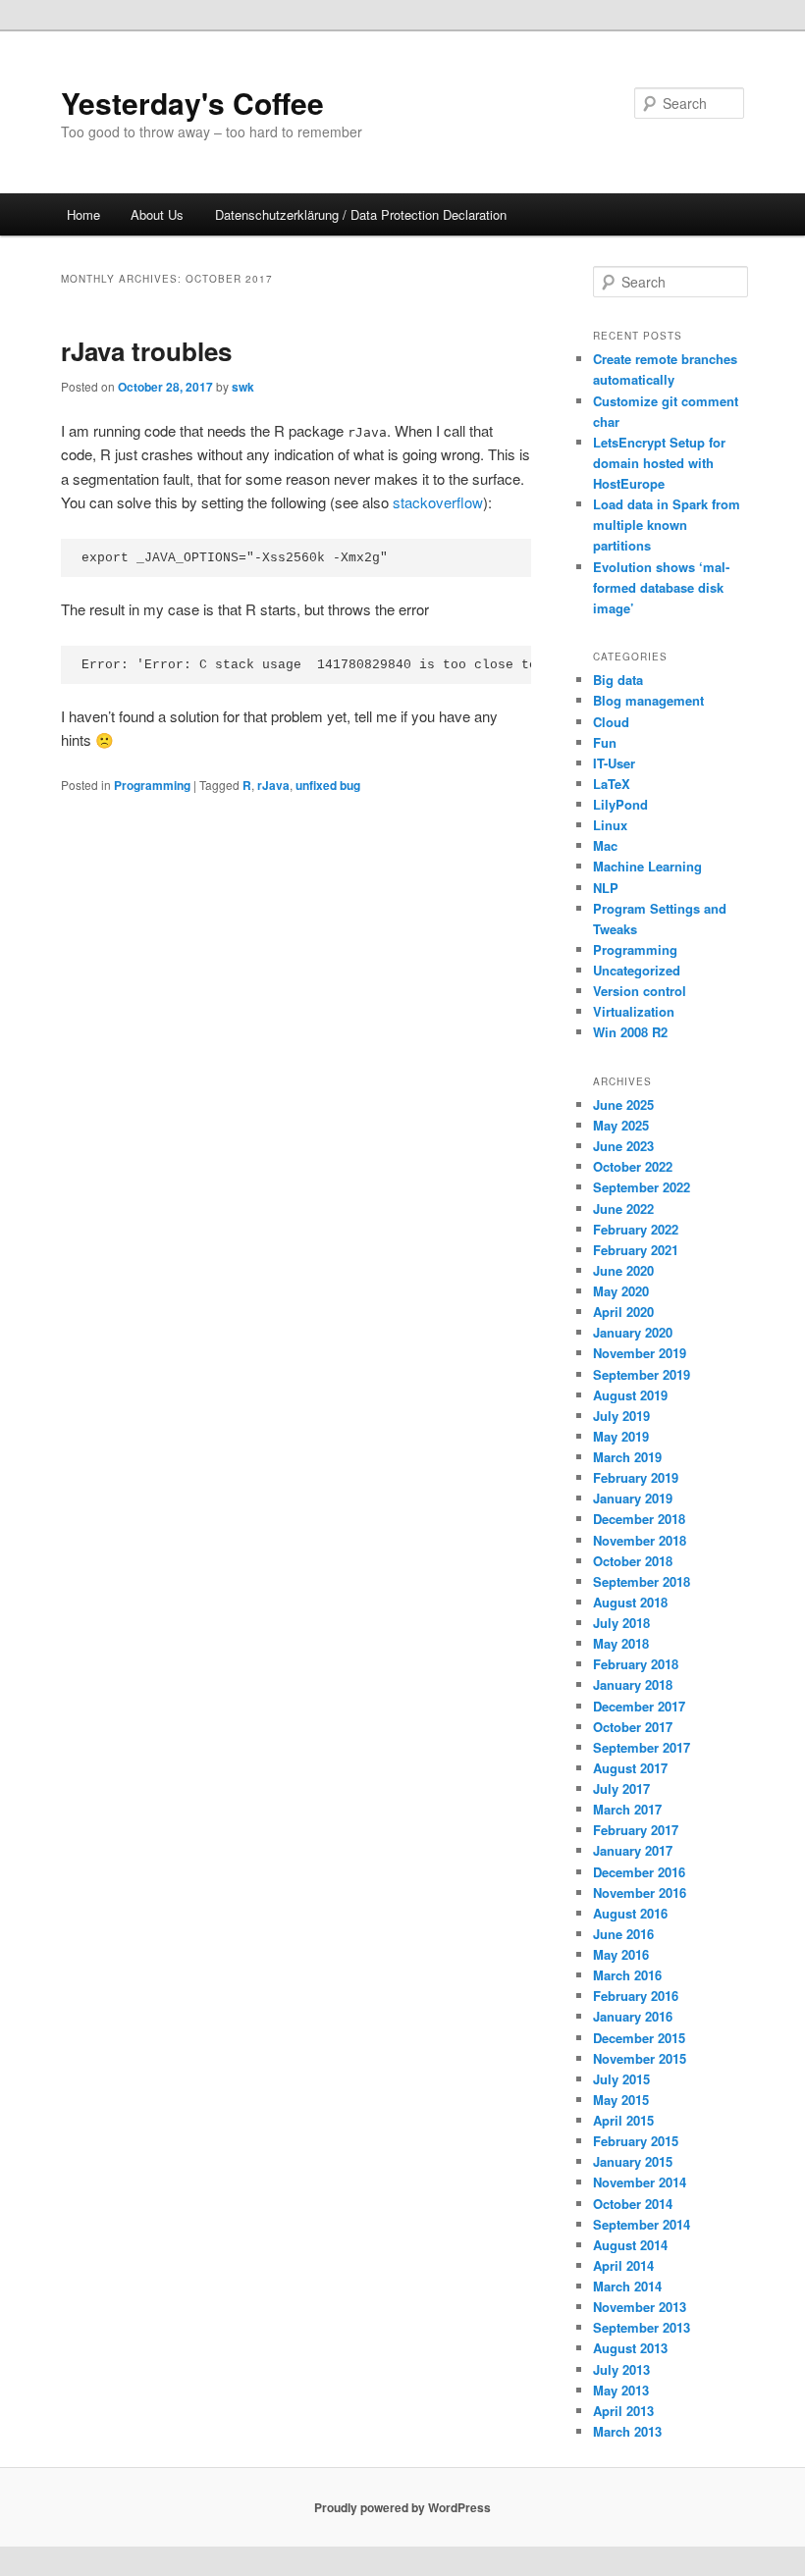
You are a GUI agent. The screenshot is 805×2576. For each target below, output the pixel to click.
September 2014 (642, 2224)
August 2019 (630, 1395)
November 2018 (640, 1540)
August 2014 (630, 2245)
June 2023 (623, 1146)
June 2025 (623, 1104)
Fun (605, 742)
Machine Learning (647, 866)
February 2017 (636, 1830)
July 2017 (621, 1788)
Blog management (648, 700)
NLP (606, 888)
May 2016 (621, 1954)
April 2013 (623, 2411)
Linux (610, 825)
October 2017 (633, 1727)
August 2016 (630, 1913)
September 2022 (642, 1187)
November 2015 (640, 2058)
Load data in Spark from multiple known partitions (667, 525)
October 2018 (633, 1561)
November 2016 (640, 1893)
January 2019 (633, 1498)
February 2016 (636, 1996)
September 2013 (642, 2327)
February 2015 (636, 2141)
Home (83, 214)
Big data (618, 680)
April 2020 (623, 1312)
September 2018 (642, 1581)
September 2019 (642, 1374)
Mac (605, 845)
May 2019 (621, 1436)
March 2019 (627, 1457)
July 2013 (621, 2369)
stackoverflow (438, 502)
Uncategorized (637, 970)
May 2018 (621, 1643)
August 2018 (630, 1602)
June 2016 (623, 1934)
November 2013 (640, 2307)
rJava (273, 785)
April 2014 (623, 2265)
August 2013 (630, 2348)
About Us (157, 214)
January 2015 (633, 2161)
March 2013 (627, 2431)
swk (243, 387)
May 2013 (621, 2390)
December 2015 (639, 2038)
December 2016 (639, 1872)
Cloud (611, 722)
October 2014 (633, 2204)
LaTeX (612, 784)
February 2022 (636, 1229)
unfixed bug (328, 785)
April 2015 (623, 2120)
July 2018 (621, 1623)
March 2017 (627, 1809)
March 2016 (627, 1975)
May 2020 (621, 1291)
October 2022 (633, 1166)
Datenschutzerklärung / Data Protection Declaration (361, 214)
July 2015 (621, 2079)
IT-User (614, 763)
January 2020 (633, 1332)
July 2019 (621, 1416)
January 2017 (633, 1850)
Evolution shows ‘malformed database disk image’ (661, 587)
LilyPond (620, 804)
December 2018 (639, 1519)
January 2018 (633, 1684)
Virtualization (634, 1011)
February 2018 (636, 1664)
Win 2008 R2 (630, 1032)
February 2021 (636, 1250)
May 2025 (621, 1125)
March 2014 (627, 2286)
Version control (640, 991)
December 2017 (639, 1706)
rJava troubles (146, 351)
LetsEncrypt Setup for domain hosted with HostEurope (659, 463)
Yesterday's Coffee (192, 103)
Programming (152, 785)
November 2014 (640, 2182)
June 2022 (623, 1209)
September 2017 (642, 1747)
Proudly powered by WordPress (402, 2507)
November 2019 (640, 1353)
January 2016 (633, 2016)
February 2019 (636, 1477)
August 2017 (630, 1768)
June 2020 (623, 1270)
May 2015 (621, 2100)
